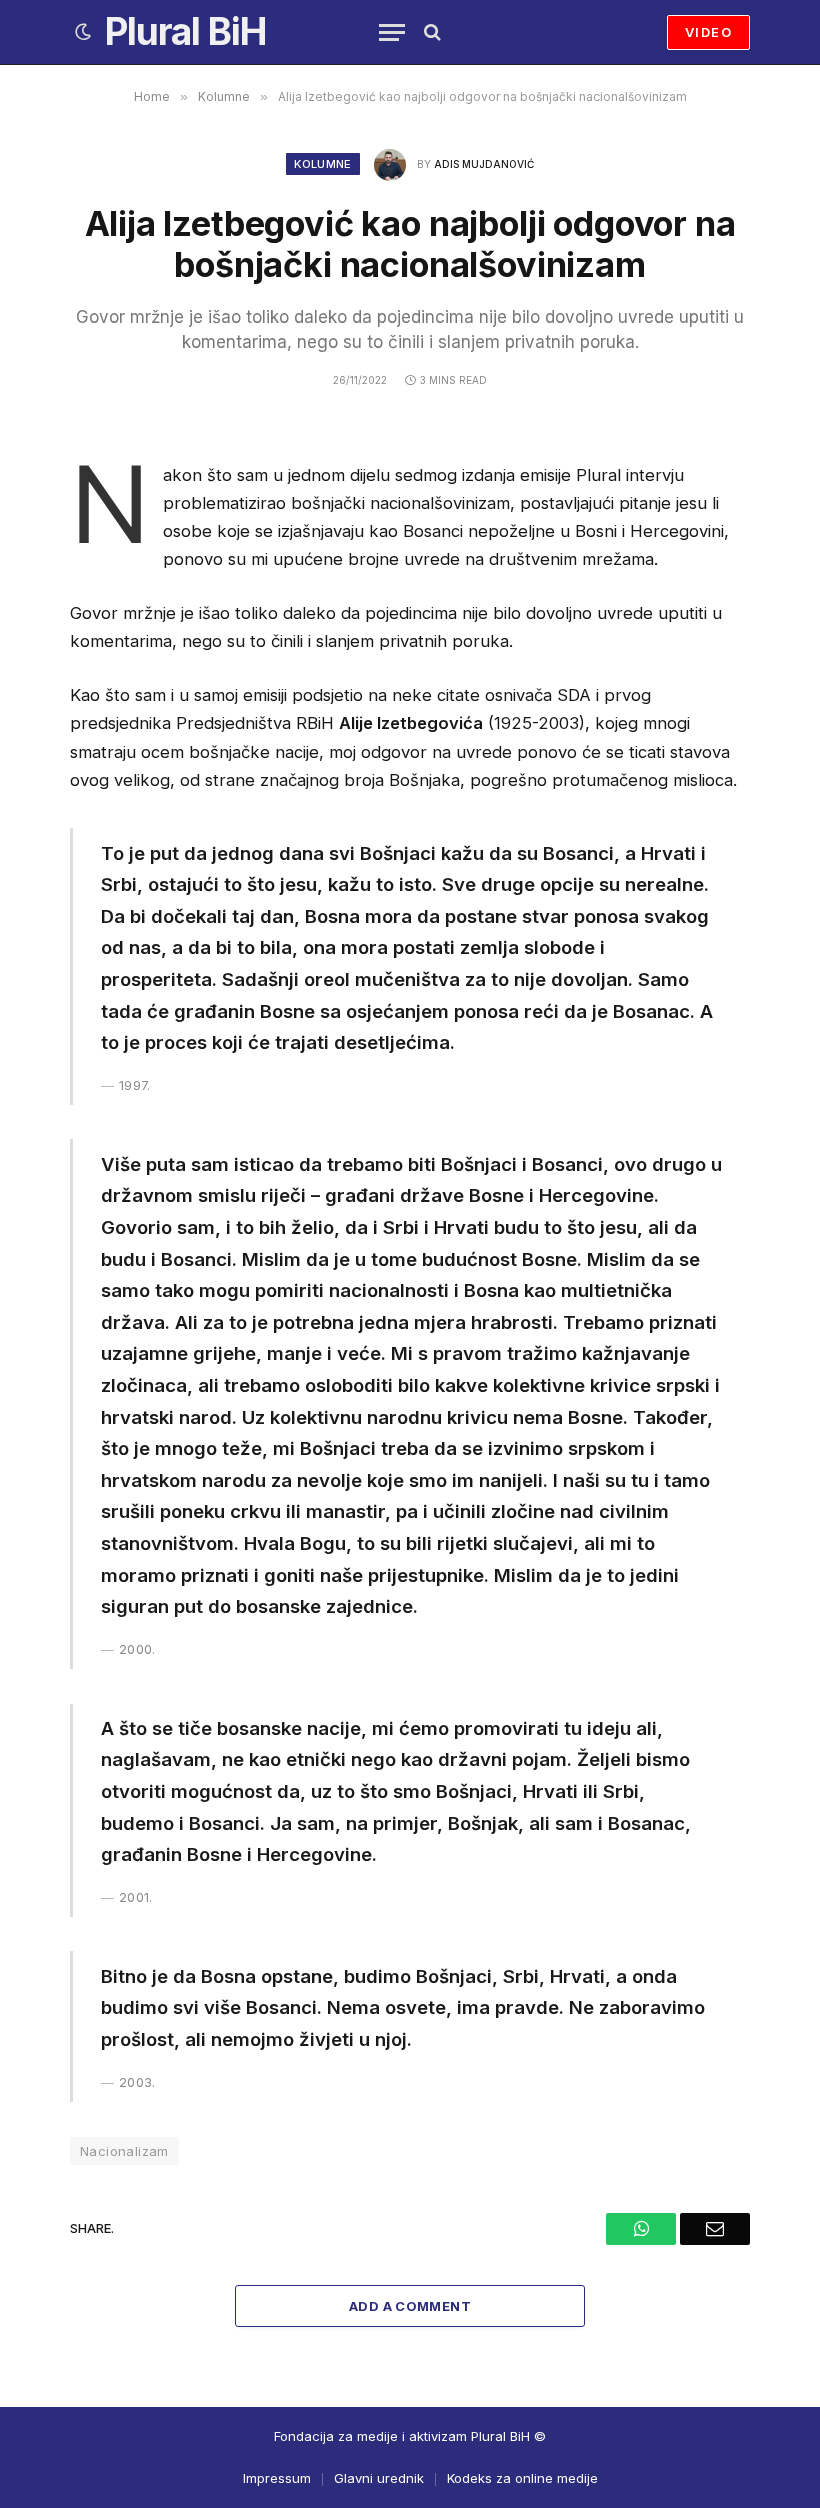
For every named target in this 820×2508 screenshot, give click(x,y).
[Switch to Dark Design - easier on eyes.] (83, 32)
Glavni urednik (379, 2478)
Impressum (277, 2478)
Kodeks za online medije (522, 2478)
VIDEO (708, 32)
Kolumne (322, 164)
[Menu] (392, 32)
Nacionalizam (124, 2151)
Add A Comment (410, 2306)
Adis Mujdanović (484, 164)
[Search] (430, 32)
